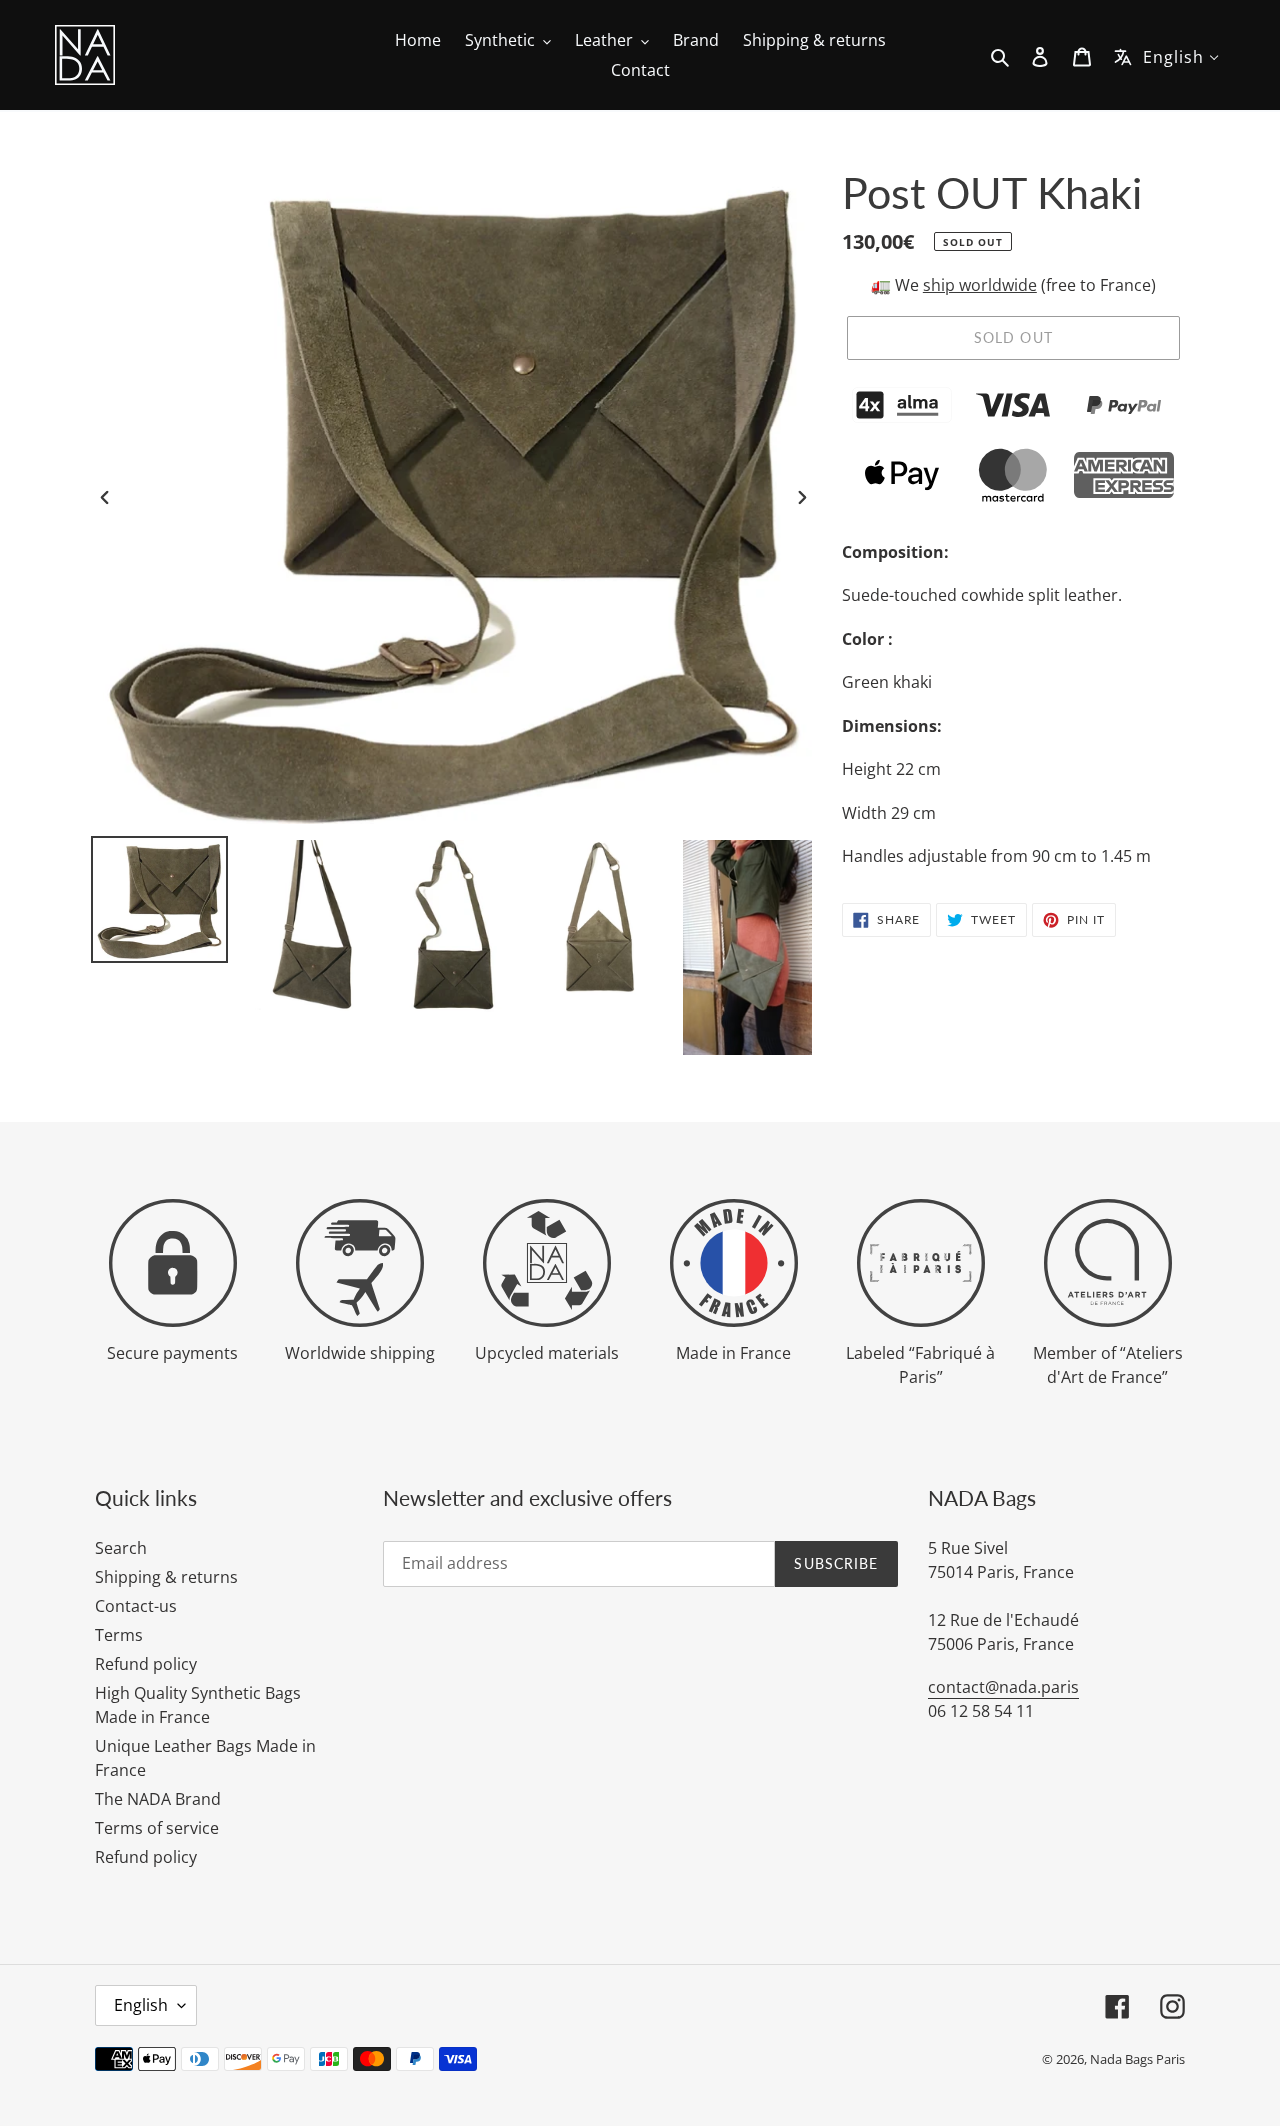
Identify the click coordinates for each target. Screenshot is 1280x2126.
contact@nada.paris (1003, 1687)
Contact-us (136, 1606)
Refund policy (146, 1664)
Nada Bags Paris (1137, 2059)
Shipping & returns (166, 1577)
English (141, 2005)
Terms (119, 1635)
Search (121, 1548)
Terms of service (157, 1828)
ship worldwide (980, 285)
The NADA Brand (158, 1799)
